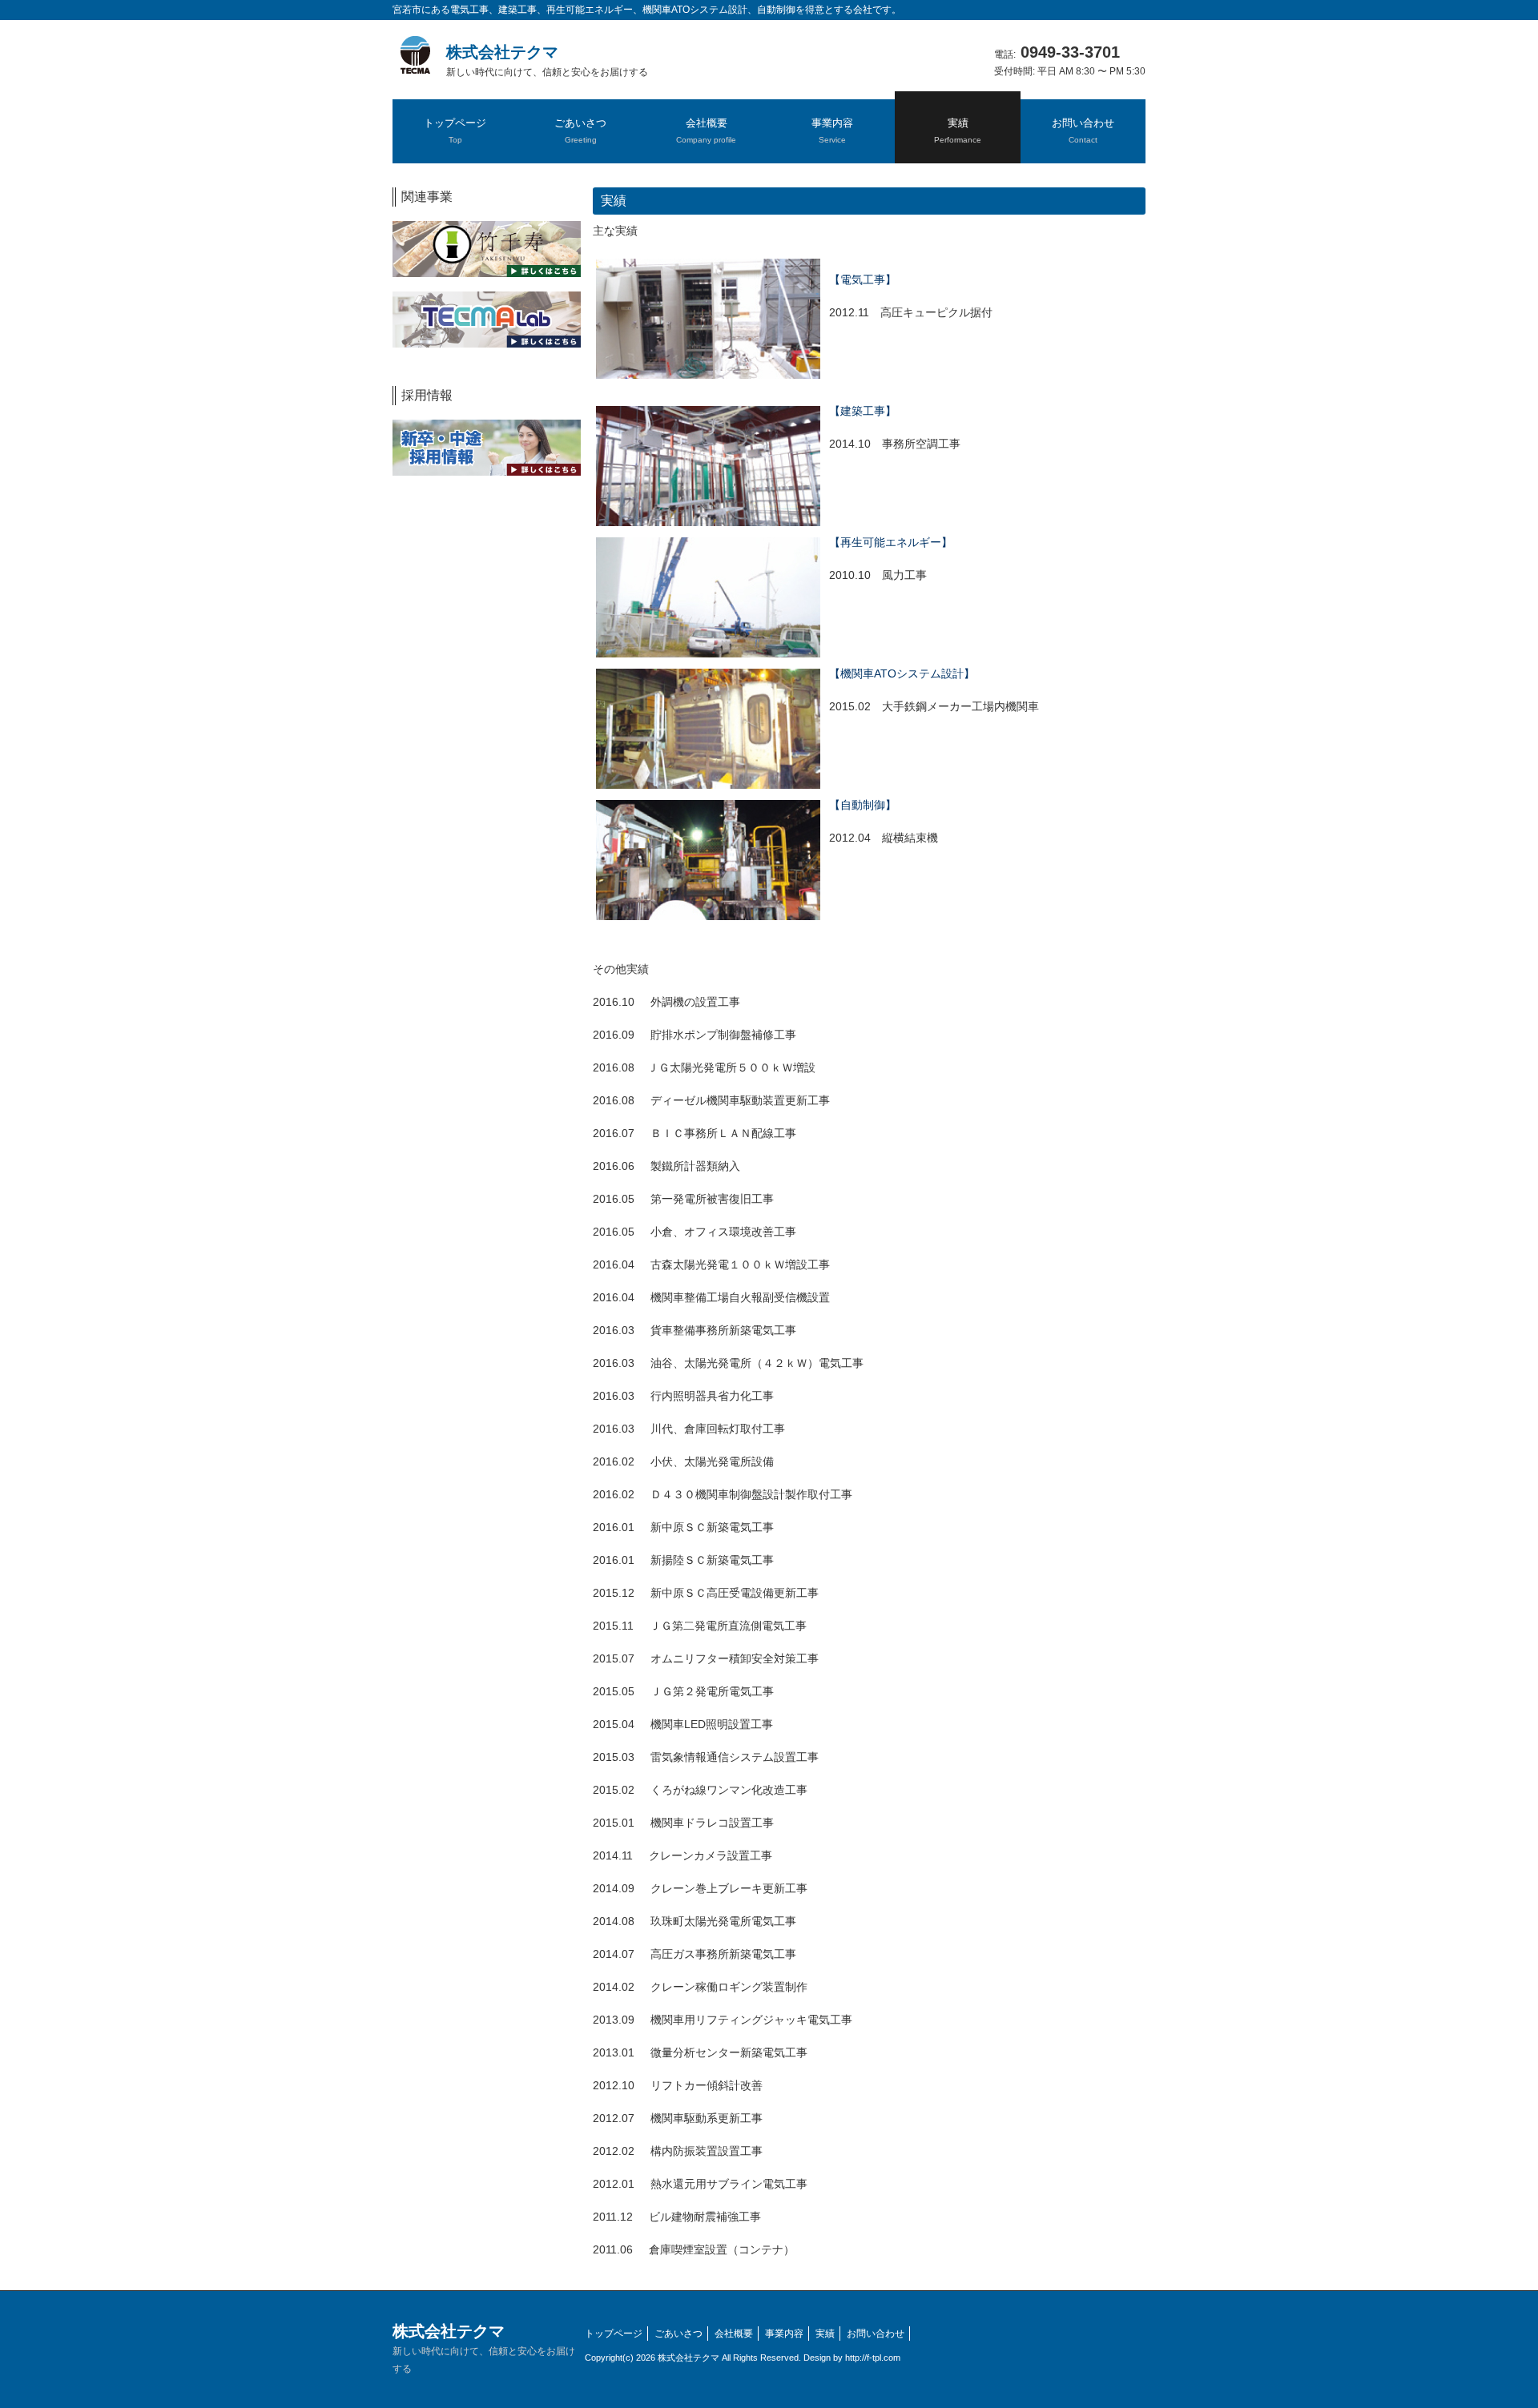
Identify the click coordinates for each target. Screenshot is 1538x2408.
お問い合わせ (876, 2334)
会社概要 (734, 2334)
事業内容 (784, 2334)
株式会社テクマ (547, 60)
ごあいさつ (678, 2334)
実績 (825, 2334)
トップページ (614, 2334)
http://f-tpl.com (873, 2358)
